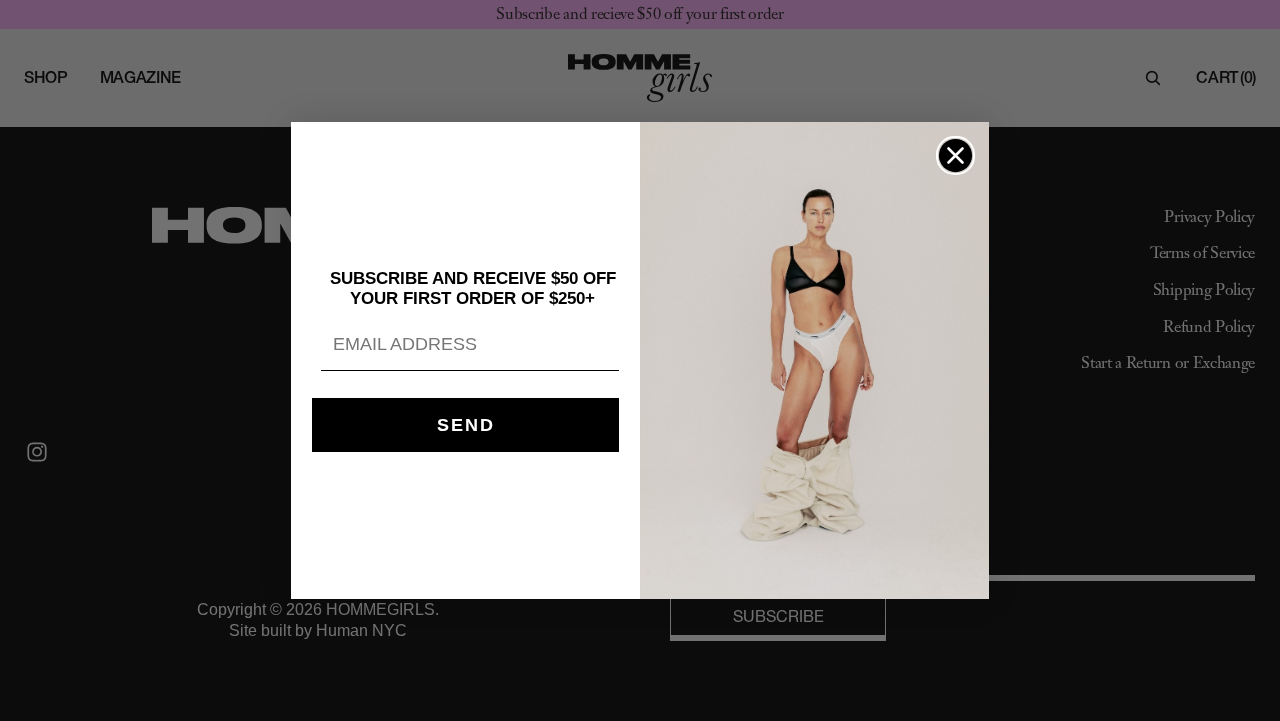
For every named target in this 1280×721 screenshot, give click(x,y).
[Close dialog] (955, 155)
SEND (466, 425)
